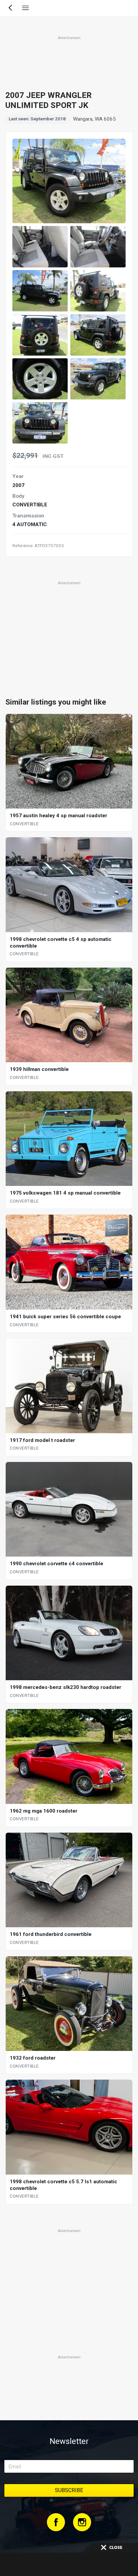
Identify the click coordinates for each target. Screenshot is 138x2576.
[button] (40, 247)
